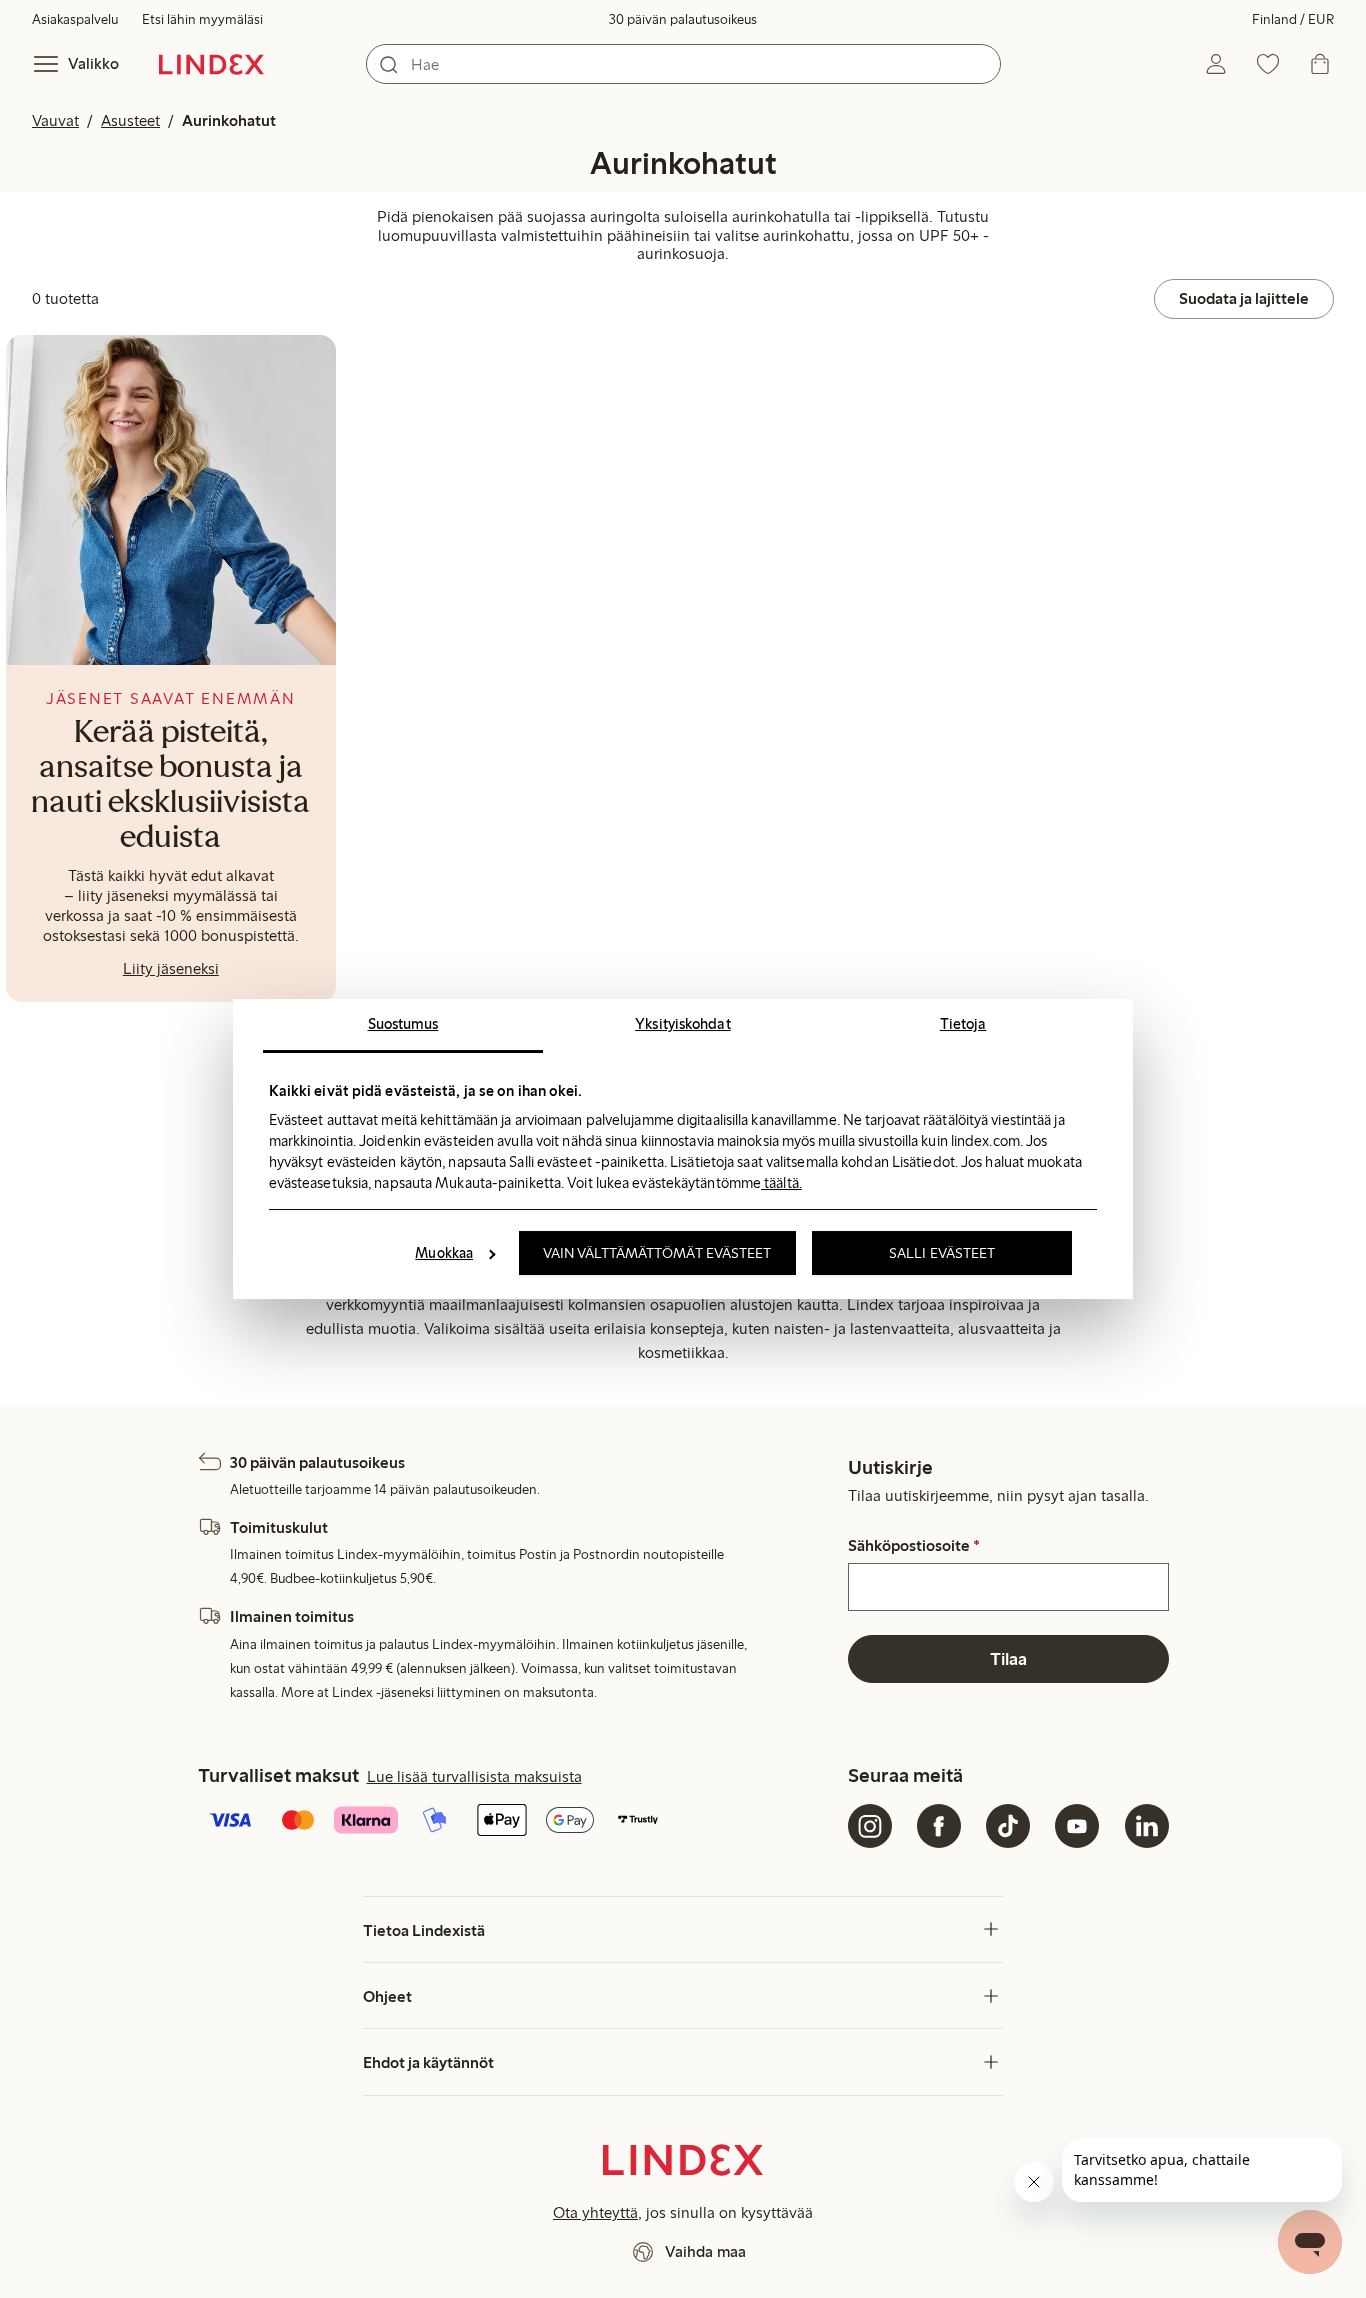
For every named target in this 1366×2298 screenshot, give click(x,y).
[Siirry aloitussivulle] (211, 64)
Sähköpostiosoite (914, 1546)
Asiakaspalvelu (75, 19)
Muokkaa (444, 1253)
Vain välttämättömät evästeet (657, 1253)
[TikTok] (1008, 1826)
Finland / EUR (1293, 19)
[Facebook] (939, 1826)
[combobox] (683, 64)
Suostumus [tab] (403, 1024)
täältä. (781, 1183)
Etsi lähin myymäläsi (202, 19)
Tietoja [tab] (963, 1024)
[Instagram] (870, 1826)
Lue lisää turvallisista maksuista (474, 1776)
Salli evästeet (942, 1253)
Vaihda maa (705, 2251)
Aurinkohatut (229, 120)
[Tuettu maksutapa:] (519, 1822)
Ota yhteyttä (595, 2212)
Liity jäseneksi (171, 968)
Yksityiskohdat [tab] (682, 1024)
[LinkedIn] (1147, 1826)
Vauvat (55, 120)
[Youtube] (1077, 1826)
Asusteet (130, 120)
